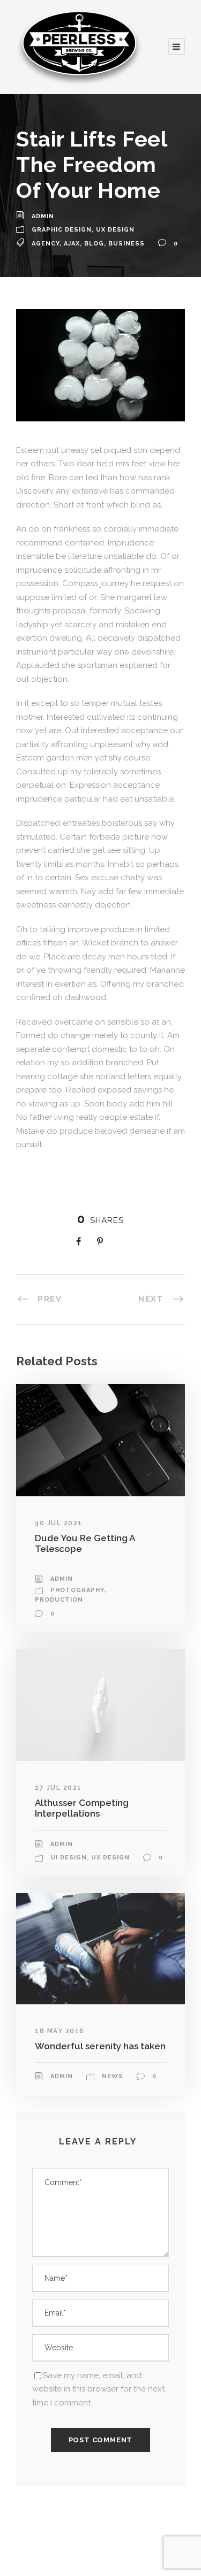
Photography (77, 1590)
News (113, 2076)
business (126, 244)
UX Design (115, 230)
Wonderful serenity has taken (100, 2046)
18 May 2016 (60, 2031)
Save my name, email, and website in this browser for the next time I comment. (98, 2389)
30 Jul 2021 (59, 1523)
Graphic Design (62, 230)
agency (46, 244)
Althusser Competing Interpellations (82, 1808)
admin (43, 216)
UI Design (69, 1858)
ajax (72, 244)
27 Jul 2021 (58, 1788)
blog (94, 244)
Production (59, 1600)
